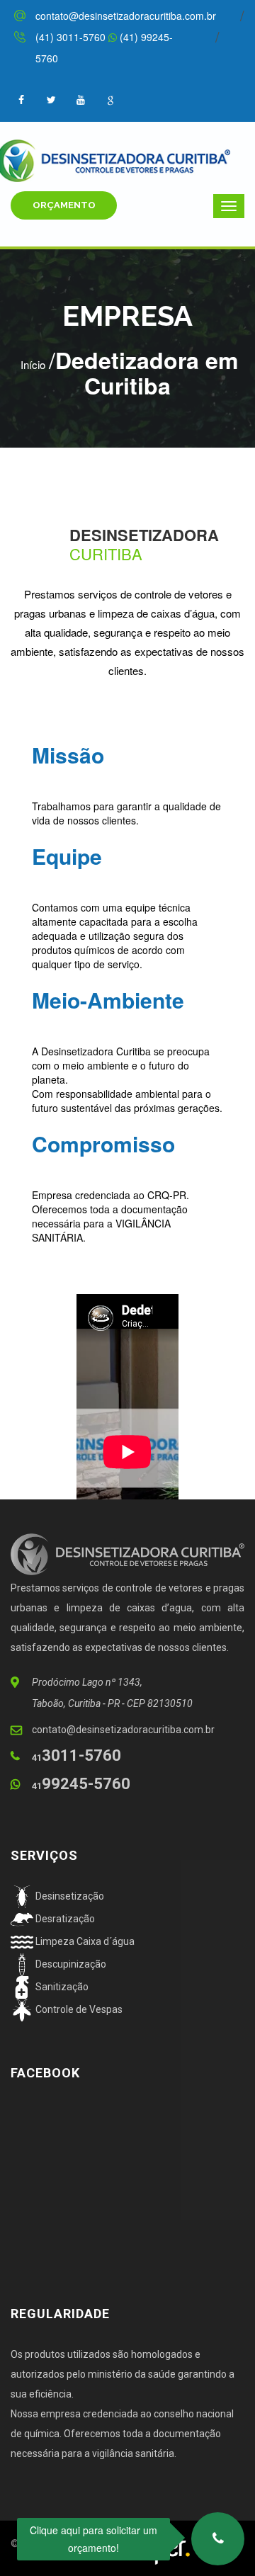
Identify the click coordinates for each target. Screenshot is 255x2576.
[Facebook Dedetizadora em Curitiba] (51, 99)
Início (33, 364)
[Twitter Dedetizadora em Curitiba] (21, 99)
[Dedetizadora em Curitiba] (127, 159)
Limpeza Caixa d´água (84, 1941)
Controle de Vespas (78, 2009)
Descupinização (70, 1964)
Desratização (64, 1919)
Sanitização (61, 1987)
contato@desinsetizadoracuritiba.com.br (126, 16)
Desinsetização (69, 1896)
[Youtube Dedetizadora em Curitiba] (81, 99)
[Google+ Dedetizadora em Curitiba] (110, 99)
